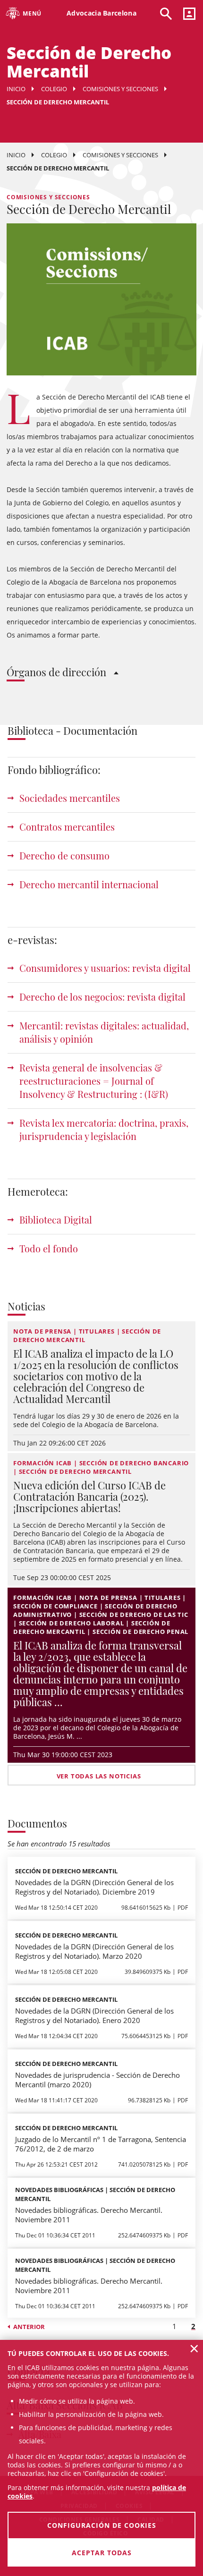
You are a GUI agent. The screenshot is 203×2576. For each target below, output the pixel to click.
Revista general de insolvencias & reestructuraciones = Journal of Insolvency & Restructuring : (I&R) (94, 1081)
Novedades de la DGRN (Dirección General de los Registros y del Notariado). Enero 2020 (94, 2015)
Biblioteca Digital (56, 1220)
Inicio (16, 89)
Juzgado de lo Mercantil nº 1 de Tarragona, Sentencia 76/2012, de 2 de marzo (101, 2144)
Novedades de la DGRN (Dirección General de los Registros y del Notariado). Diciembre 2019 (94, 1887)
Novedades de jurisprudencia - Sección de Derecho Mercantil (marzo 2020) (97, 2080)
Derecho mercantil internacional (89, 884)
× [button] (194, 2348)
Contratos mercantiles (67, 827)
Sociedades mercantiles (70, 798)
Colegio (54, 89)
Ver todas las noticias (99, 1776)
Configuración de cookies (102, 2525)
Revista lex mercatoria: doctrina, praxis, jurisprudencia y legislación (104, 1129)
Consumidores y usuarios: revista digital (105, 968)
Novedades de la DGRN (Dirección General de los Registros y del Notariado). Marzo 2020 (94, 1951)
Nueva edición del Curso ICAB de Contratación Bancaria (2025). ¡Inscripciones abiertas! (89, 1496)
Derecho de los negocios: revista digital (102, 997)
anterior (29, 2327)
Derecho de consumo (64, 855)
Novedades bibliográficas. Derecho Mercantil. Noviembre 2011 (89, 2215)
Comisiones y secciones (120, 89)
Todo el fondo (49, 1248)
